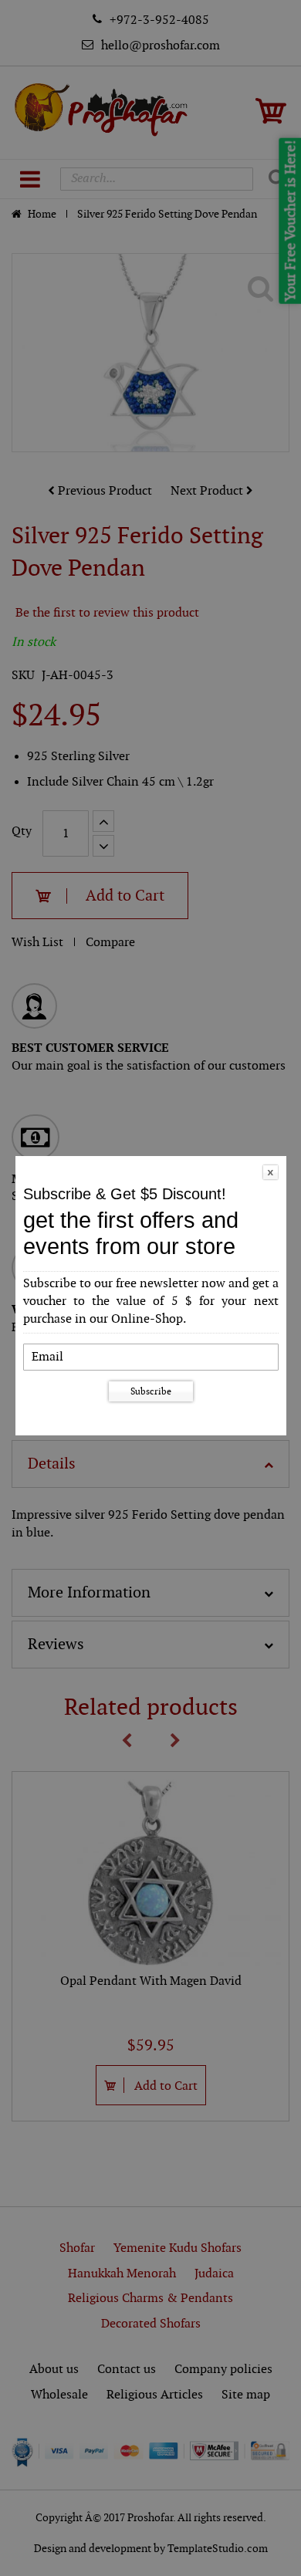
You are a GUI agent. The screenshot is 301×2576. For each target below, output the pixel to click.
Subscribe (151, 1391)
